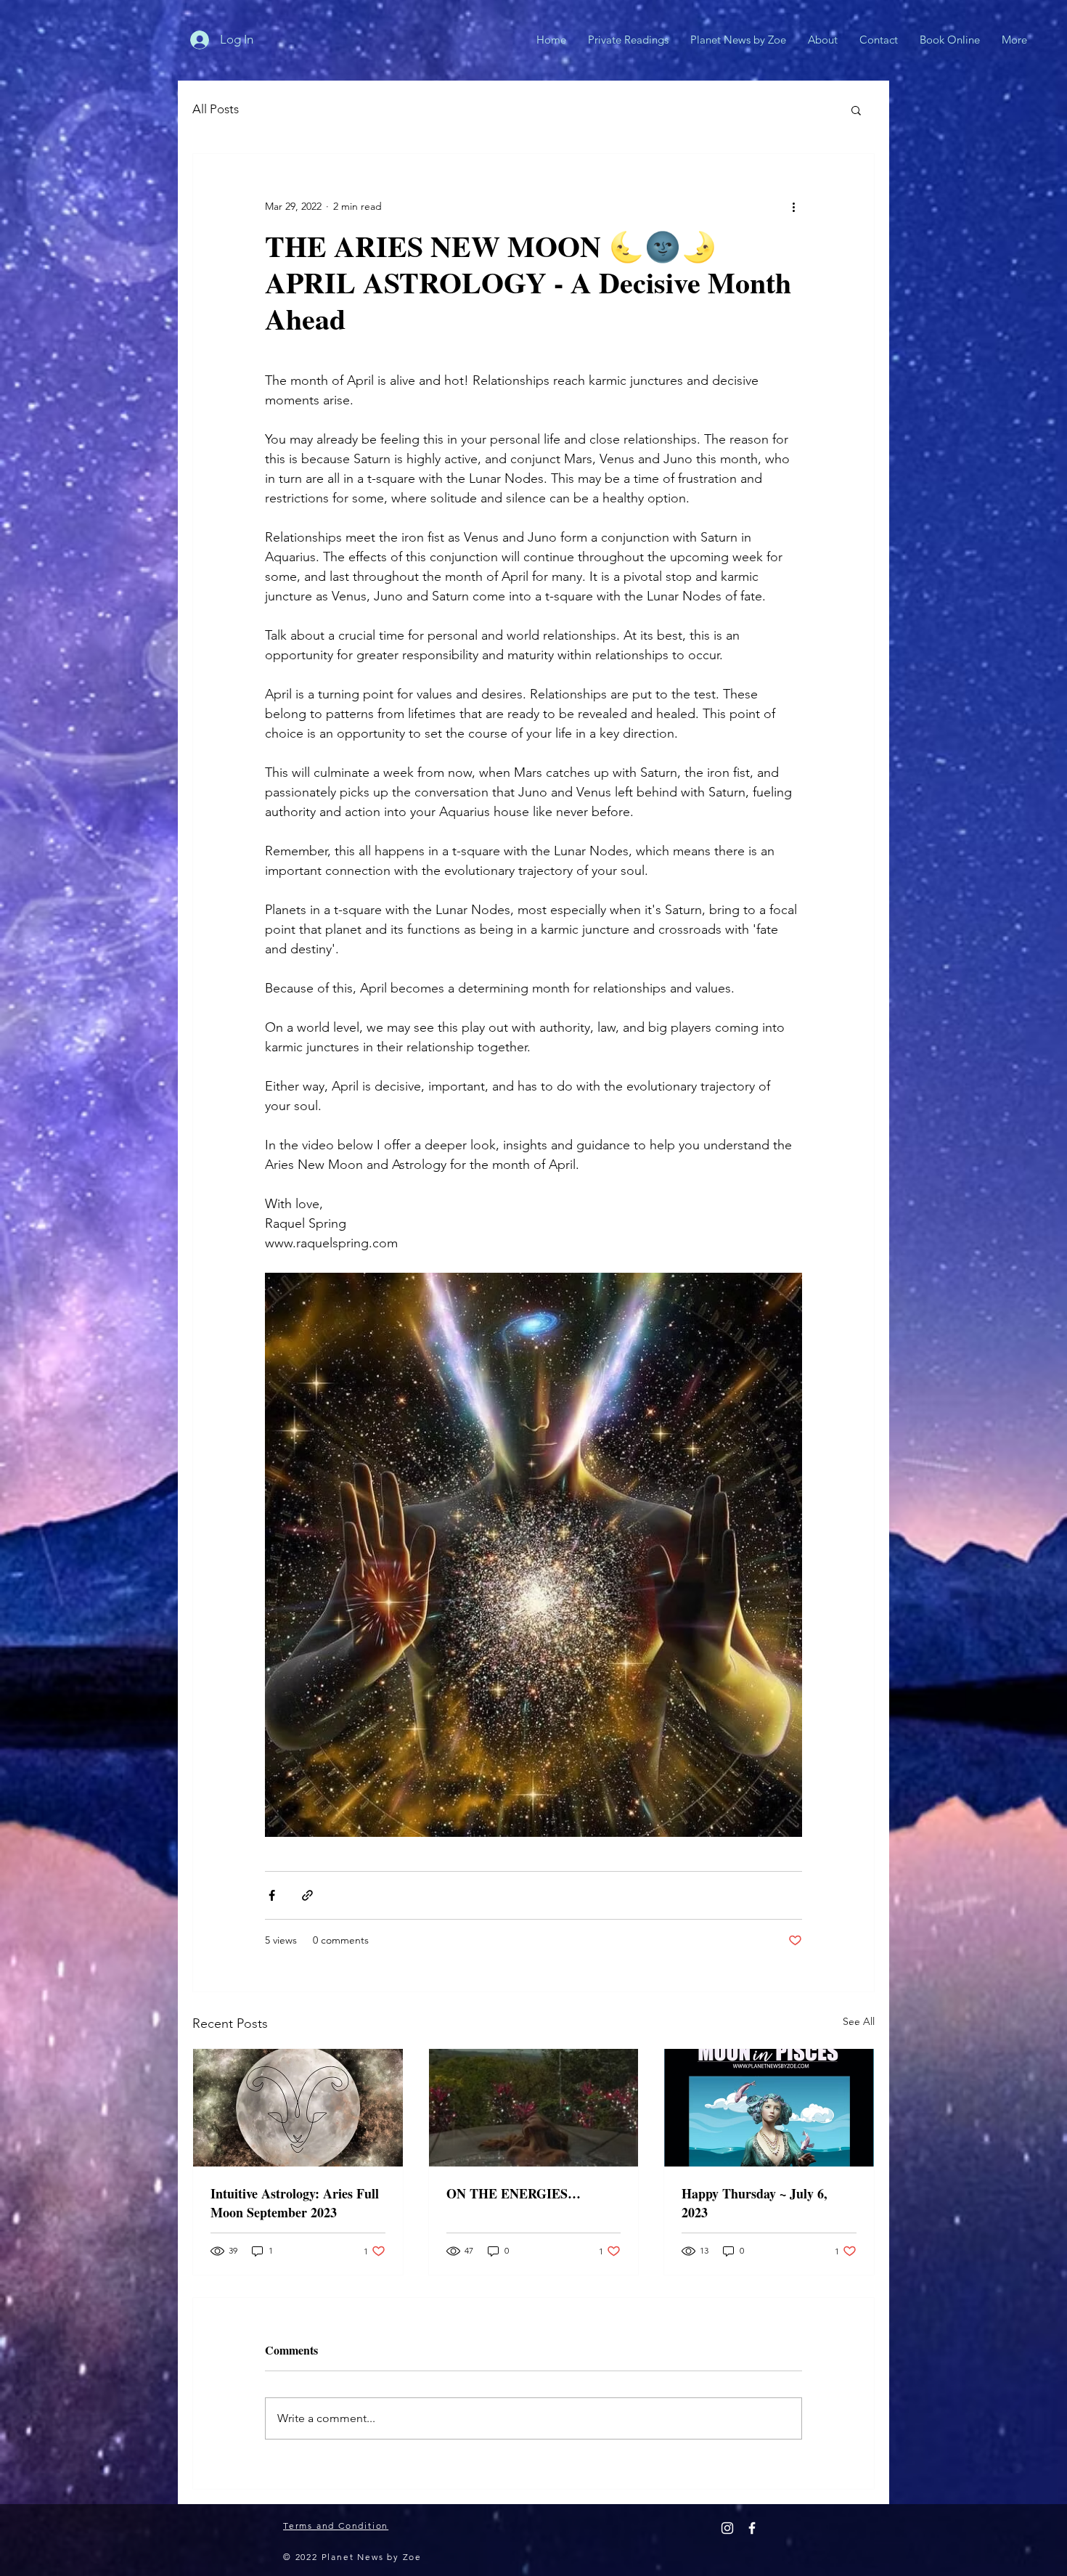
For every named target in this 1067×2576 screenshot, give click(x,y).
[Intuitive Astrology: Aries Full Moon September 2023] (298, 2108)
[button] (856, 110)
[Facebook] (752, 2528)
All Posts (216, 109)
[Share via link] (307, 1895)
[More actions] (793, 206)
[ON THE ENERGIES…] (534, 2108)
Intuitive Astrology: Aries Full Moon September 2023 (295, 2203)
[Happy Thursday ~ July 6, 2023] (769, 2108)
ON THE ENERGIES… (514, 2193)
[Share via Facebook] (272, 1895)
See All (859, 2021)
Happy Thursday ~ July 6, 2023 (755, 2203)
